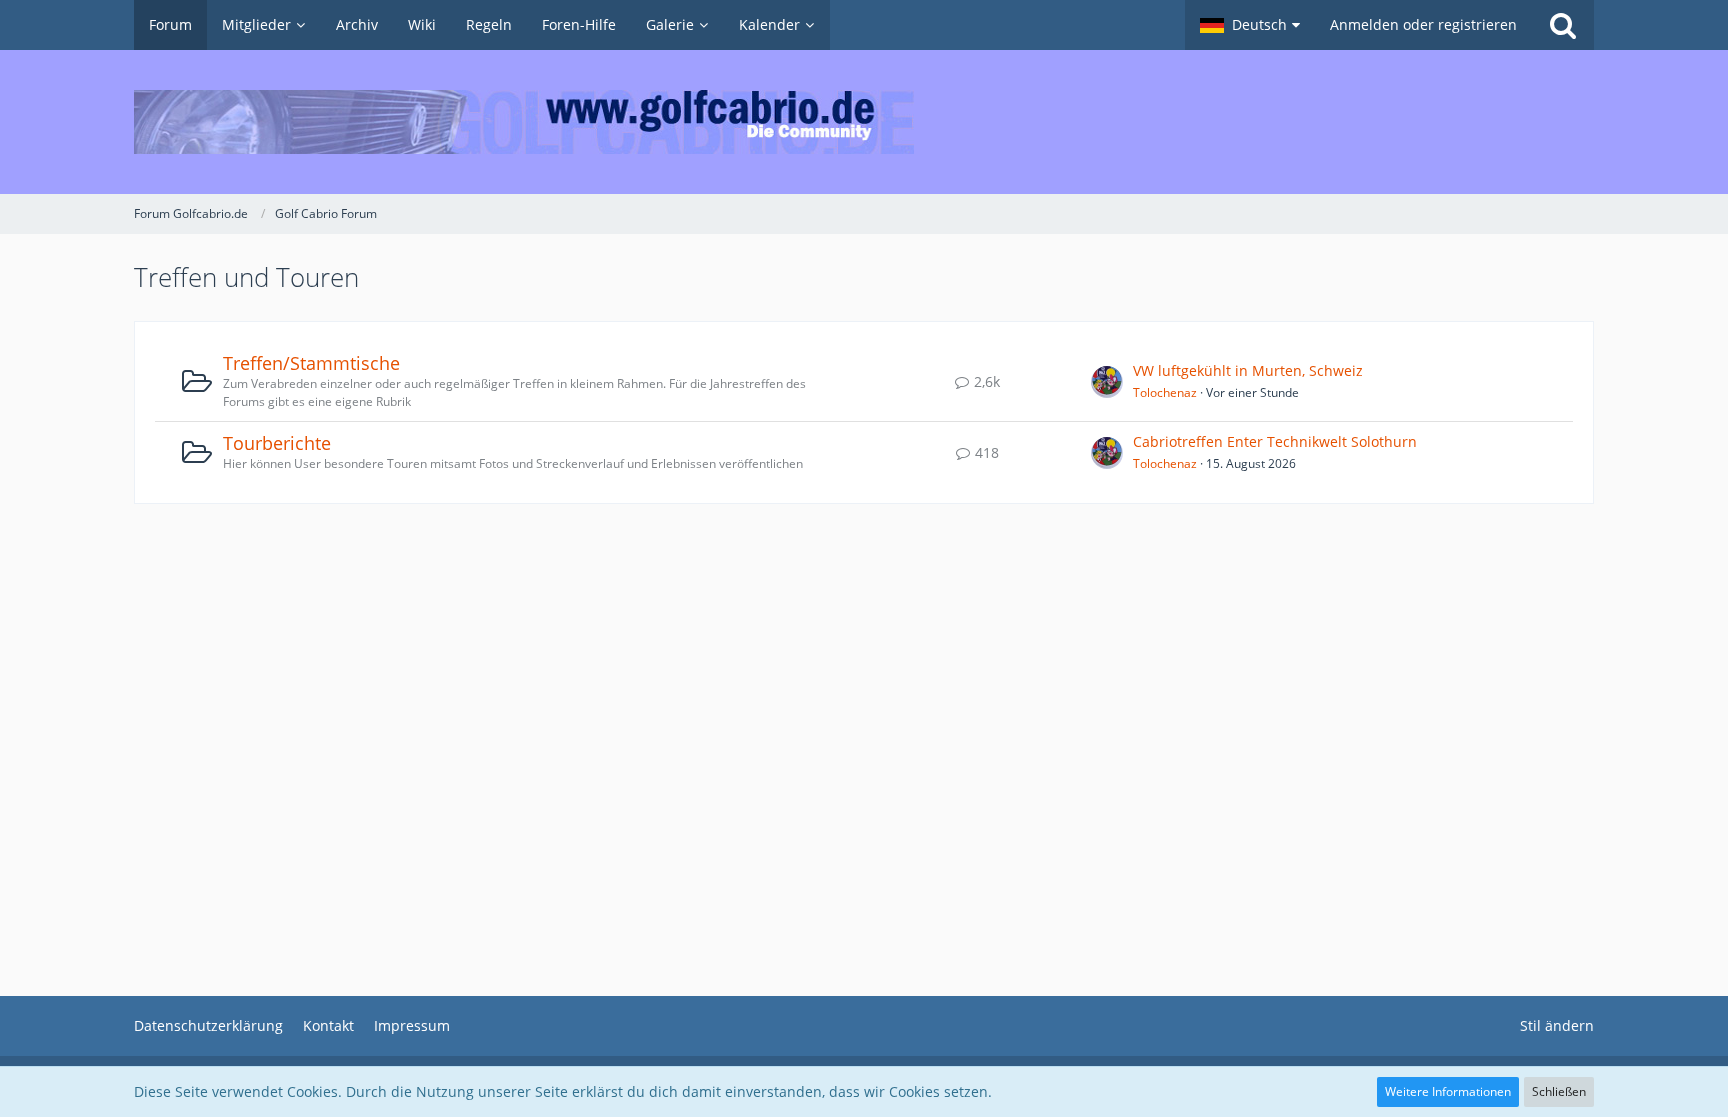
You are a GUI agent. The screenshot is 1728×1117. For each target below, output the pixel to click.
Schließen (1559, 1091)
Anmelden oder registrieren (1423, 24)
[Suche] (1563, 25)
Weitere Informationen (1448, 1091)
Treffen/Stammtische (311, 363)
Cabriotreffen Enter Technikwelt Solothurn (1275, 441)
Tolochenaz (1165, 392)
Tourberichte (277, 443)
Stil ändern (1557, 1025)
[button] (1250, 25)
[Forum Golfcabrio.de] (864, 122)
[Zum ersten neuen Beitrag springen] (1107, 382)
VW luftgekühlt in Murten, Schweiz (1248, 370)
